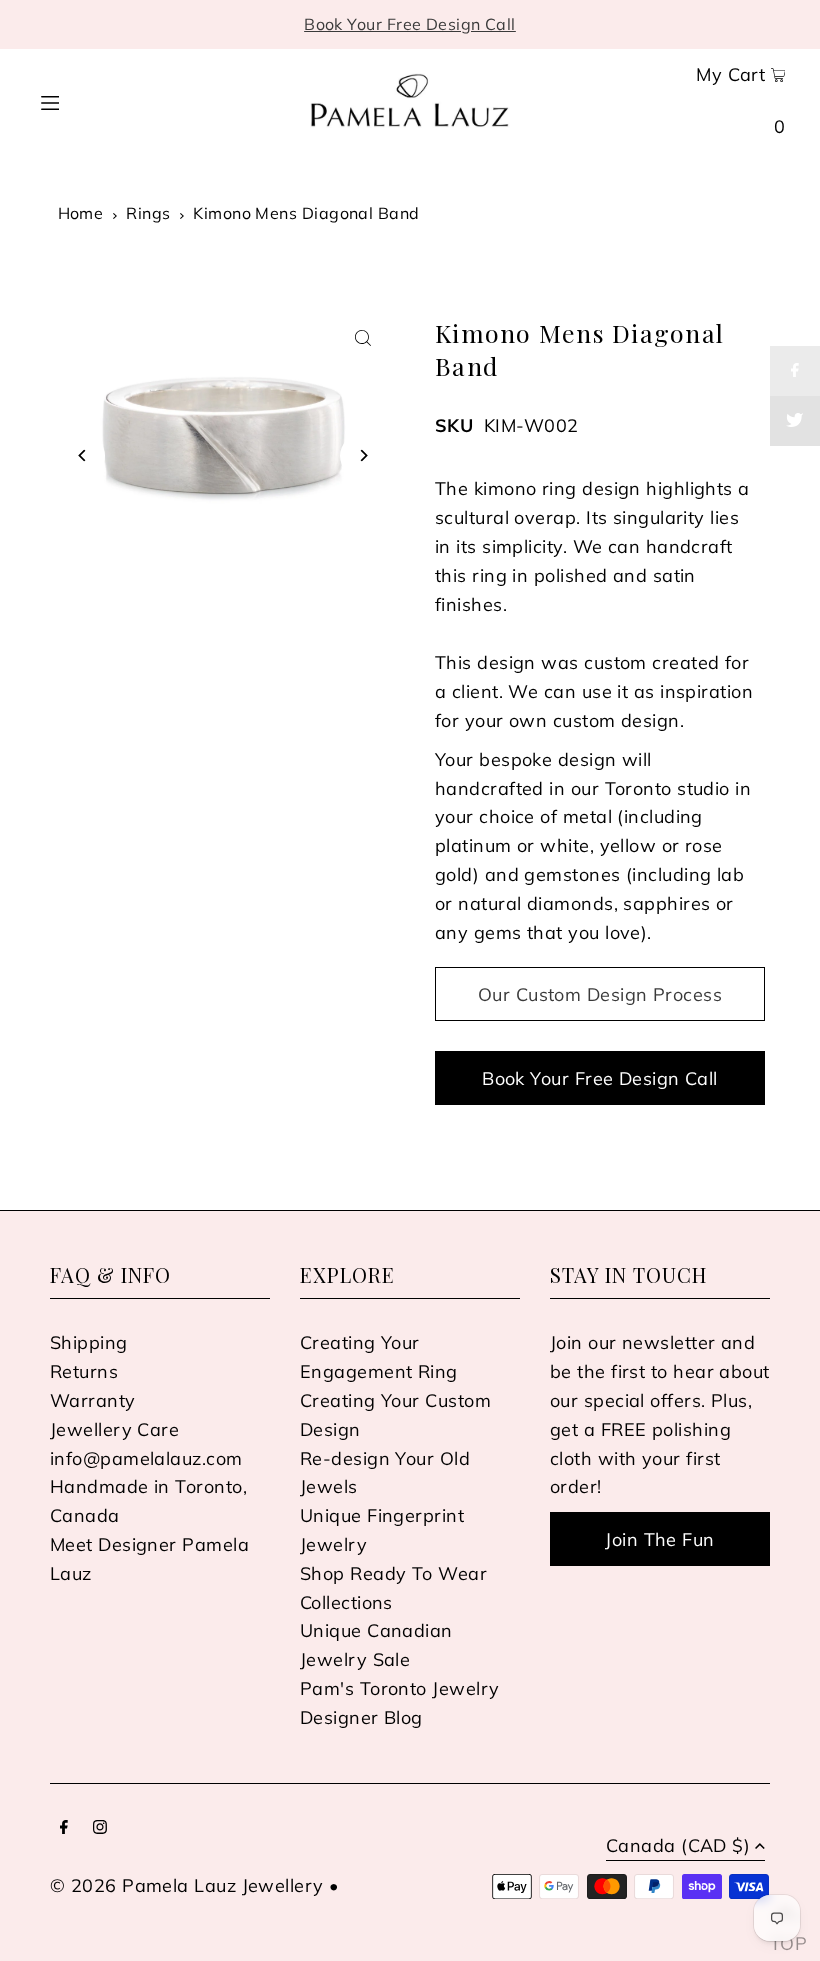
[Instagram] (100, 1828)
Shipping (89, 1342)
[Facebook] (64, 1828)
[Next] (362, 455)
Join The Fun (659, 1539)
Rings (148, 213)
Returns (84, 1371)
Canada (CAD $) (678, 1847)
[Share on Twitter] (795, 421)
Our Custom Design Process (600, 994)
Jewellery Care (114, 1429)
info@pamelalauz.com (146, 1458)
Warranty (93, 1400)
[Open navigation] (87, 100)
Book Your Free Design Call (410, 24)
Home (81, 213)
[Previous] (82, 455)
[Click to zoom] (362, 338)
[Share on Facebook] (795, 371)
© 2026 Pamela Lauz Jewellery (187, 1885)
